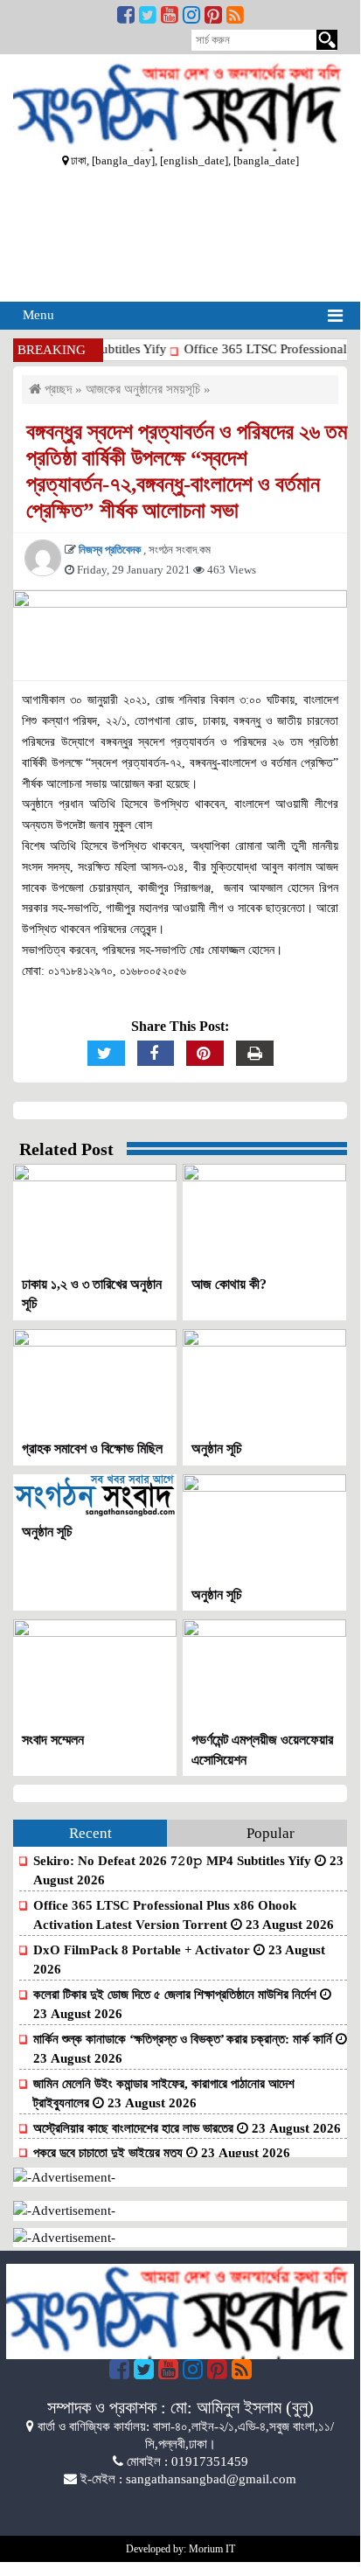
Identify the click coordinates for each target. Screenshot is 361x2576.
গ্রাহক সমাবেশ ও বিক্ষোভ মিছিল (92, 1448)
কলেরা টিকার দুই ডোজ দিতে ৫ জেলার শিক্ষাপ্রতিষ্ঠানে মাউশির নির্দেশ (177, 1995)
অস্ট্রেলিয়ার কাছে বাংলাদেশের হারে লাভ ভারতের (135, 2128)
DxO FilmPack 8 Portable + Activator (143, 1950)
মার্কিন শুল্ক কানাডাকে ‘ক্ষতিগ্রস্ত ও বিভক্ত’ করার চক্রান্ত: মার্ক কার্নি (184, 2039)
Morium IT (212, 2549)
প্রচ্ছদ (56, 389)
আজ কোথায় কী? (229, 1284)
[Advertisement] (180, 233)
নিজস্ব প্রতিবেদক (111, 550)
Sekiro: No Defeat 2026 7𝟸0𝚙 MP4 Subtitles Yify (174, 1861)
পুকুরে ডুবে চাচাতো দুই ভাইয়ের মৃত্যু (110, 2153)
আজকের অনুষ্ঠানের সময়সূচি (143, 389)
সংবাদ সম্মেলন (53, 1740)
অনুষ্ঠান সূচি (217, 1448)
